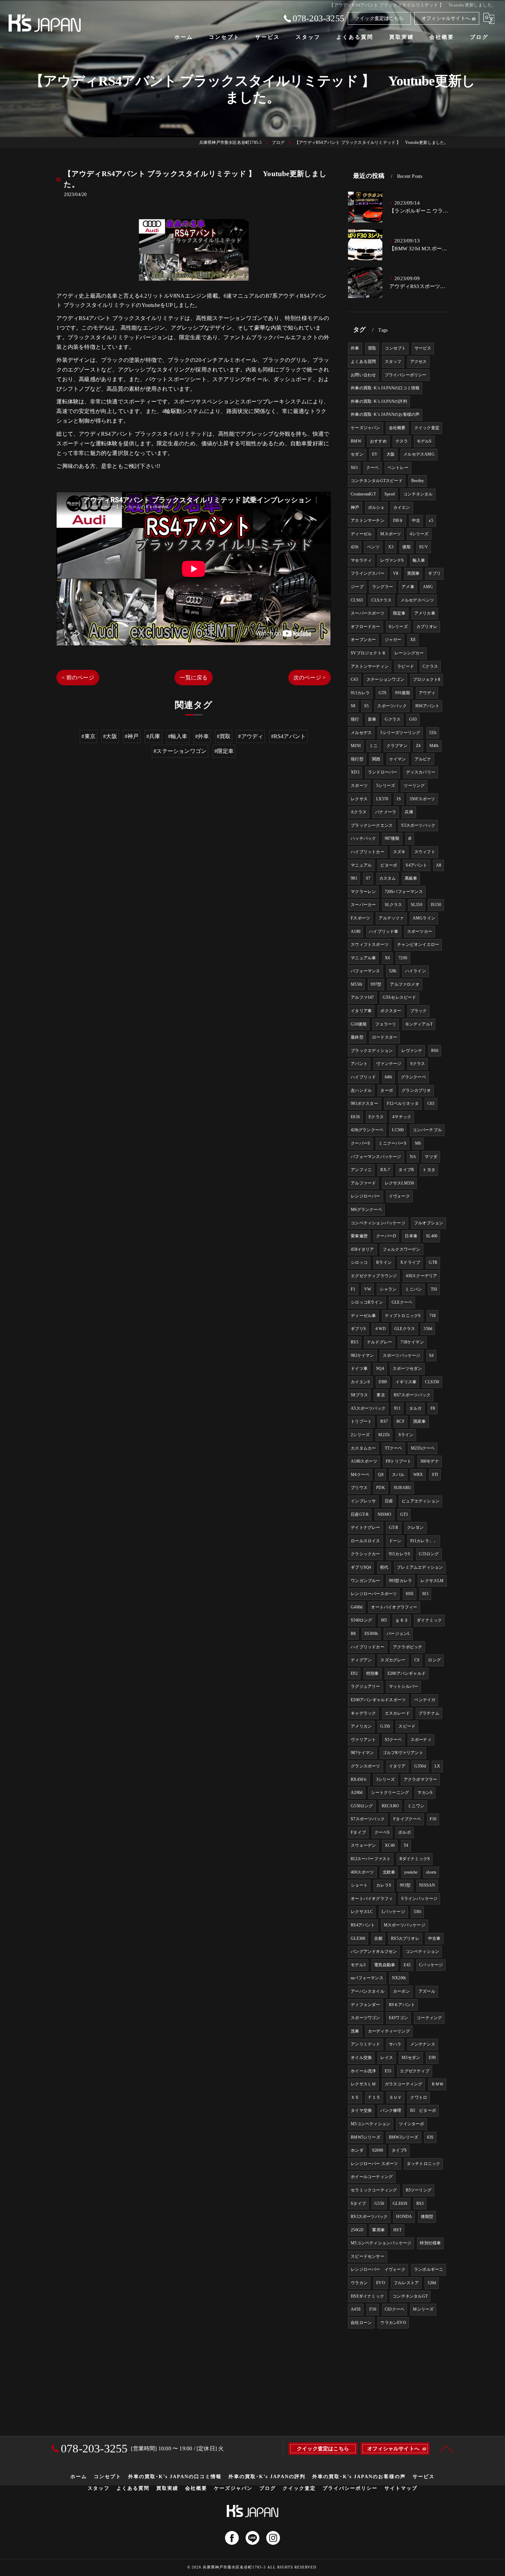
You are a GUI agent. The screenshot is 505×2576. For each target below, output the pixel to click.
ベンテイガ (425, 1700)
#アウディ (251, 736)
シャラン (388, 1289)
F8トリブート (399, 1461)
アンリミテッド (365, 2044)
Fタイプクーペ (407, 1819)
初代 (384, 1567)
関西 (376, 759)
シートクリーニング (390, 1793)
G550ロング (362, 1806)
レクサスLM (432, 1581)
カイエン (402, 507)
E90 (432, 2058)
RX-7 (385, 1170)
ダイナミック (429, 1620)
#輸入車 (178, 736)
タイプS (399, 2150)
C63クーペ (395, 2309)
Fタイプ (358, 1832)
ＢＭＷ (437, 2084)
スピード (407, 1726)
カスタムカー (363, 1448)
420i (355, 547)
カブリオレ (427, 627)
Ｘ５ (355, 2097)
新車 (372, 719)
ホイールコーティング (372, 2177)
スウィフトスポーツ (370, 944)
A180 (356, 931)
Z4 (418, 746)
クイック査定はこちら (379, 18)
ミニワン (416, 1806)
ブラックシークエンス (372, 825)
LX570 (382, 799)
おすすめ (378, 441)
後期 (406, 547)
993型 (405, 1885)
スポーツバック (392, 706)
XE (413, 640)
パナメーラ (386, 812)
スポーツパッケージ (402, 1355)
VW (368, 1289)
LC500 (398, 1130)
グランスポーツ (365, 1766)
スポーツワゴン (365, 2018)
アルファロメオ (405, 984)
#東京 (88, 736)
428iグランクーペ (367, 1130)
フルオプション (429, 1223)
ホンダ (357, 2150)
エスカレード (397, 1713)
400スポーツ (362, 1872)
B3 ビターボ (423, 2110)
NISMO (385, 1514)
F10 (433, 1819)
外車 (355, 348)
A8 (439, 865)
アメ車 (408, 587)
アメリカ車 (425, 613)
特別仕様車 (430, 2243)
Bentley (418, 481)
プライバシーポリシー (406, 375)
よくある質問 (363, 362)
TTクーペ (394, 1448)
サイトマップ (401, 2488)
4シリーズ (419, 534)
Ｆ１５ (374, 2097)
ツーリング (414, 786)
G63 (413, 719)
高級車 (411, 878)
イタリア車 (361, 1011)
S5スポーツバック (418, 825)
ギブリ (434, 573)
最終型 (357, 1037)
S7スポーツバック (368, 1819)
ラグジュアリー (365, 1686)
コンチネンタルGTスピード (377, 481)
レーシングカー (409, 653)
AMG (428, 587)
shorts (431, 1872)
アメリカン (361, 1726)
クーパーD (386, 1236)
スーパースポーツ (368, 613)
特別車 (373, 1673)
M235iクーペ (423, 1448)
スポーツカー (420, 931)
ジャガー (393, 640)
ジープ (357, 587)
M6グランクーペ (366, 1210)
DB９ (398, 520)
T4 (406, 1845)
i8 (410, 838)
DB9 (383, 1382)
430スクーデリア (422, 1276)
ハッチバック (363, 838)
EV (375, 454)
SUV (424, 547)
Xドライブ (410, 1262)
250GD (357, 2230)
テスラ (402, 441)
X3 (391, 547)
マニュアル (361, 865)
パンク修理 (391, 2110)
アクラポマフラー (420, 1779)
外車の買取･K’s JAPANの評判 (379, 401)
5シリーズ (386, 786)
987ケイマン (362, 1753)
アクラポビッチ (408, 1647)
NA (413, 1157)
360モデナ (430, 1461)
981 (354, 878)
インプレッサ (363, 1501)
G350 (385, 1726)
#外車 (202, 736)
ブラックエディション (372, 1051)
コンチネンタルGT (410, 2296)
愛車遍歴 (359, 1236)
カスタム (388, 878)
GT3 (404, 1514)
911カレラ (360, 693)
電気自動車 (385, 1965)
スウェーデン (363, 1845)
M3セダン (411, 2058)
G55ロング (429, 1554)
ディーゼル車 (363, 1316)
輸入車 (419, 560)
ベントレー (398, 468)
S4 (431, 1355)
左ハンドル (361, 1090)
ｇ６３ (402, 1620)
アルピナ (423, 759)
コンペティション (423, 1951)
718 (433, 1316)
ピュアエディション (420, 1501)
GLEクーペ (402, 1302)
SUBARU (402, 1488)
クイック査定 (427, 428)
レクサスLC (362, 1912)
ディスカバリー (421, 772)
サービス (423, 348)
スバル (398, 1475)
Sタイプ (358, 2203)
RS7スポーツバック (412, 1395)
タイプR (406, 1170)
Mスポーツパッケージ (405, 1925)
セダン (357, 454)
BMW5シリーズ (366, 2137)
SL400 (432, 1236)
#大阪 (110, 736)
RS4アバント (363, 1925)
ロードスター (385, 1037)
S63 (354, 468)
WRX (418, 1475)
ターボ (387, 1090)
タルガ (416, 1408)
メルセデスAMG (419, 454)
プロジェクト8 (427, 679)
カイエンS (360, 1382)
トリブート (361, 1421)
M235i (384, 1435)
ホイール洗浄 (363, 2071)
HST (397, 2230)
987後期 (392, 838)
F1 (353, 1289)
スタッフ (393, 362)
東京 (381, 1395)
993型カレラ (400, 1581)
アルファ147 (362, 997)
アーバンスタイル (368, 1991)
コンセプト (395, 348)
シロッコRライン (367, 1302)
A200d (357, 1793)
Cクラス (430, 666)
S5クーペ (393, 1740)
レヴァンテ (412, 1051)
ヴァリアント (363, 1740)
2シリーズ (360, 1435)
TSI (434, 1289)
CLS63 (357, 600)
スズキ (399, 852)
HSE (410, 1594)
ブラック (419, 1011)
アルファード (363, 1183)
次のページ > (310, 678)
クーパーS (360, 1143)
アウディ (427, 693)
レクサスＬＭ (363, 2084)
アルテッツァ (391, 918)
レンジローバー (365, 1196)
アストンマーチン (368, 520)
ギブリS (358, 1329)
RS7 (384, 1421)
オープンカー (363, 640)
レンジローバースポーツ (374, 1594)
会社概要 (397, 428)
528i (393, 971)
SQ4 (380, 1369)
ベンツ (373, 547)
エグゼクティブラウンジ (374, 1276)
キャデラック (363, 1713)
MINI (356, 746)
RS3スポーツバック (369, 2217)
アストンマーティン (370, 666)
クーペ (373, 468)
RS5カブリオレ (405, 1938)
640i (389, 1077)
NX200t (399, 1978)
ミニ (373, 746)
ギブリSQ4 (361, 1567)
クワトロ (419, 2097)
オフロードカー (365, 627)
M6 (418, 1143)
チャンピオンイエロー (418, 944)
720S (403, 958)
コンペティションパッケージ (378, 1223)
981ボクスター (364, 1103)
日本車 (411, 1236)
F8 (433, 1408)
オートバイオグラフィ (372, 1899)
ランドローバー (383, 772)
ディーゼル (361, 534)
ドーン (395, 1541)
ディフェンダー (365, 2005)
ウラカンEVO (393, 2323)
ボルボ (405, 1832)
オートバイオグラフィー (394, 1607)
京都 (378, 1938)
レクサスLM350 (400, 1183)
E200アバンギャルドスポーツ (378, 1700)
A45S (356, 2309)
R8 (353, 1634)
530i (417, 1912)
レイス (387, 2058)
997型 (376, 984)
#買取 (224, 736)
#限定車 (224, 751)
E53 (388, 2071)
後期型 (427, 2217)
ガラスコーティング (404, 2084)
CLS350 (432, 1382)
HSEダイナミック (367, 2296)
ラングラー (383, 587)
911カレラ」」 (424, 1541)
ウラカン (359, 2283)
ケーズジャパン (365, 428)
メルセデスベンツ (417, 600)
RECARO (390, 1806)
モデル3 (358, 1965)
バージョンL (398, 1634)
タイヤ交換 (361, 2110)
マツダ (431, 1157)
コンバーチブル (427, 1130)
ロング (434, 1660)
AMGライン (424, 918)
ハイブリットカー (368, 852)
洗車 (355, 2031)
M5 (384, 1620)
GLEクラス (405, 1329)
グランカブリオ (416, 1090)
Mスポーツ (391, 534)
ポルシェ (376, 507)
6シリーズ (398, 627)
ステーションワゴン (385, 679)
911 (397, 1408)
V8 (396, 573)
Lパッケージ (393, 1912)
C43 (354, 679)
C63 (431, 1103)
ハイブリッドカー (368, 1647)
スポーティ (421, 1740)
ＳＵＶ (396, 2097)
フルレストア (406, 2283)
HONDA (404, 2217)
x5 (431, 520)
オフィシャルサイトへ (446, 18)
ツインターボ (411, 2124)
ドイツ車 (359, 1369)
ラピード (406, 666)
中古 (416, 520)
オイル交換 (361, 2058)
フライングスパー (368, 573)
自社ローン (361, 2323)
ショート (359, 1885)
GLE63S (400, 2203)
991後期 (402, 693)
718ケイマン (412, 1342)
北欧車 (389, 1872)
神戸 (355, 507)
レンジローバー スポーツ (374, 2164)
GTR (433, 1262)
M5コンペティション (371, 2124)
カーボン (401, 1991)
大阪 (391, 454)
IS (399, 799)
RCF (401, 1421)
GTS (383, 693)
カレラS (384, 1885)
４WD (380, 1329)
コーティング (429, 2018)
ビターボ (389, 865)
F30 (373, 2309)
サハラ (395, 2044)
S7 (368, 878)
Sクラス (418, 1064)
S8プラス (359, 1395)
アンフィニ (361, 1170)
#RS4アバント (289, 736)
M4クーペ (360, 1475)
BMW (356, 441)
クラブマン (397, 746)
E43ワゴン (399, 2018)
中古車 (434, 1938)
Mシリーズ (423, 2309)
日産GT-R (360, 1514)
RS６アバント (402, 2005)
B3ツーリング (419, 2190)
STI (435, 1475)
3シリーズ (386, 1779)
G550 (379, 2203)
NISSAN (427, 1885)
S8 (353, 706)
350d (428, 1329)
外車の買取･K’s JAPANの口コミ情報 (385, 388)
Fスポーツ (360, 918)
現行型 (357, 759)
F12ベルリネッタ (403, 1103)
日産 (389, 1501)
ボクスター (391, 1011)
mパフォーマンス (367, 1978)
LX (437, 1766)
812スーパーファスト (371, 1859)
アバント (359, 1064)
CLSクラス (381, 600)
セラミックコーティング (374, 2190)
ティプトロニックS (403, 1316)
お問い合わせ (363, 375)
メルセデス (361, 733)
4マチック (402, 1117)
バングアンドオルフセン (374, 1951)
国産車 (420, 1421)
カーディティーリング (389, 2031)
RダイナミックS (415, 1859)
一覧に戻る (194, 678)
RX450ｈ (359, 1779)
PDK (381, 1488)
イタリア (397, 1766)
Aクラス (359, 812)
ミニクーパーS (392, 1143)
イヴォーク (399, 1196)
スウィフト (425, 852)
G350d (420, 1766)
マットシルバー (403, 1686)
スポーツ (359, 786)
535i (433, 733)
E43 (407, 1965)
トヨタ (429, 1170)
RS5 (355, 1342)
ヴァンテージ (389, 1064)
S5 (366, 706)
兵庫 (409, 812)
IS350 (436, 905)
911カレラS (400, 1554)
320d (432, 2283)
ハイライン (416, 971)
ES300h (371, 1634)
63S (430, 2137)
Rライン (384, 1262)
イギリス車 (406, 1382)
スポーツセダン (407, 1369)
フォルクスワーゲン (402, 1249)
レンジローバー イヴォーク (378, 2269)
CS (417, 1660)
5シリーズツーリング (400, 733)
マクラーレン (363, 892)
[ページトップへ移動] (447, 2449)
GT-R (394, 1527)
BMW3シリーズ (404, 2137)
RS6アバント (427, 706)
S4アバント (416, 865)
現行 (355, 719)
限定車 (399, 613)
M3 (425, 1594)
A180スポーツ (364, 1461)
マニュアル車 (363, 958)
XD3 (355, 772)
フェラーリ (386, 1024)
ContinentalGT (363, 494)
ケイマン (398, 759)
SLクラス (394, 905)
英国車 (413, 573)
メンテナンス (423, 2044)
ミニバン (413, 1289)
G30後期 (359, 1024)
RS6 (435, 1051)
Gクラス (393, 719)
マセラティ (361, 560)
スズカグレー (393, 1660)
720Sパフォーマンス (404, 892)
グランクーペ (413, 1077)
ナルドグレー (379, 1342)
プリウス (359, 1488)
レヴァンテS (392, 560)
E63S (355, 1117)
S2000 (378, 2150)
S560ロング (361, 1620)
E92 (354, 1673)
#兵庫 (153, 736)
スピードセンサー (368, 2256)
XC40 (390, 1845)
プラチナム (429, 1713)
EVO (381, 2283)
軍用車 (378, 2230)
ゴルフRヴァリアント (403, 1753)
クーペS (382, 1832)
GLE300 (358, 1938)
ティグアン (361, 1660)
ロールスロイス (365, 1541)
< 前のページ (78, 678)
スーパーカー (363, 905)
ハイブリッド (363, 1077)
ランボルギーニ (429, 2269)
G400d (357, 1607)
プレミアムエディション (420, 1567)
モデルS (424, 441)
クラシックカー (365, 1554)
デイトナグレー (365, 1527)
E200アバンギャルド (407, 1673)
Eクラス (376, 1117)
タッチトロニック (424, 2164)
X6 (387, 958)
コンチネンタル (418, 494)
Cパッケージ (431, 1965)
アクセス (419, 362)
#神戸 (132, 736)
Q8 (380, 1475)
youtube (411, 1872)
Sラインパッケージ (419, 1899)
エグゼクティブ (414, 2071)
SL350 (417, 905)
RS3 (420, 2203)
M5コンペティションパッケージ (381, 2243)
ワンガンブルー (365, 1581)
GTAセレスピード (400, 997)
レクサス (359, 799)
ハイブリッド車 (384, 931)
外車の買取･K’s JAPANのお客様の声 (385, 414)
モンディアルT (419, 1024)
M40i (434, 746)
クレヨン (416, 1527)
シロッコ (359, 1262)
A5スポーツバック (368, 1408)
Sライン (406, 1435)
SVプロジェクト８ (368, 653)
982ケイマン (362, 1355)
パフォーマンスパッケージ (376, 1157)
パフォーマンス (365, 971)
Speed (390, 494)
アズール (427, 1991)
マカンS (425, 1793)
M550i (356, 984)
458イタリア (362, 1249)
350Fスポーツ (422, 799)
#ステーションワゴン (180, 751)
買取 (372, 348)
